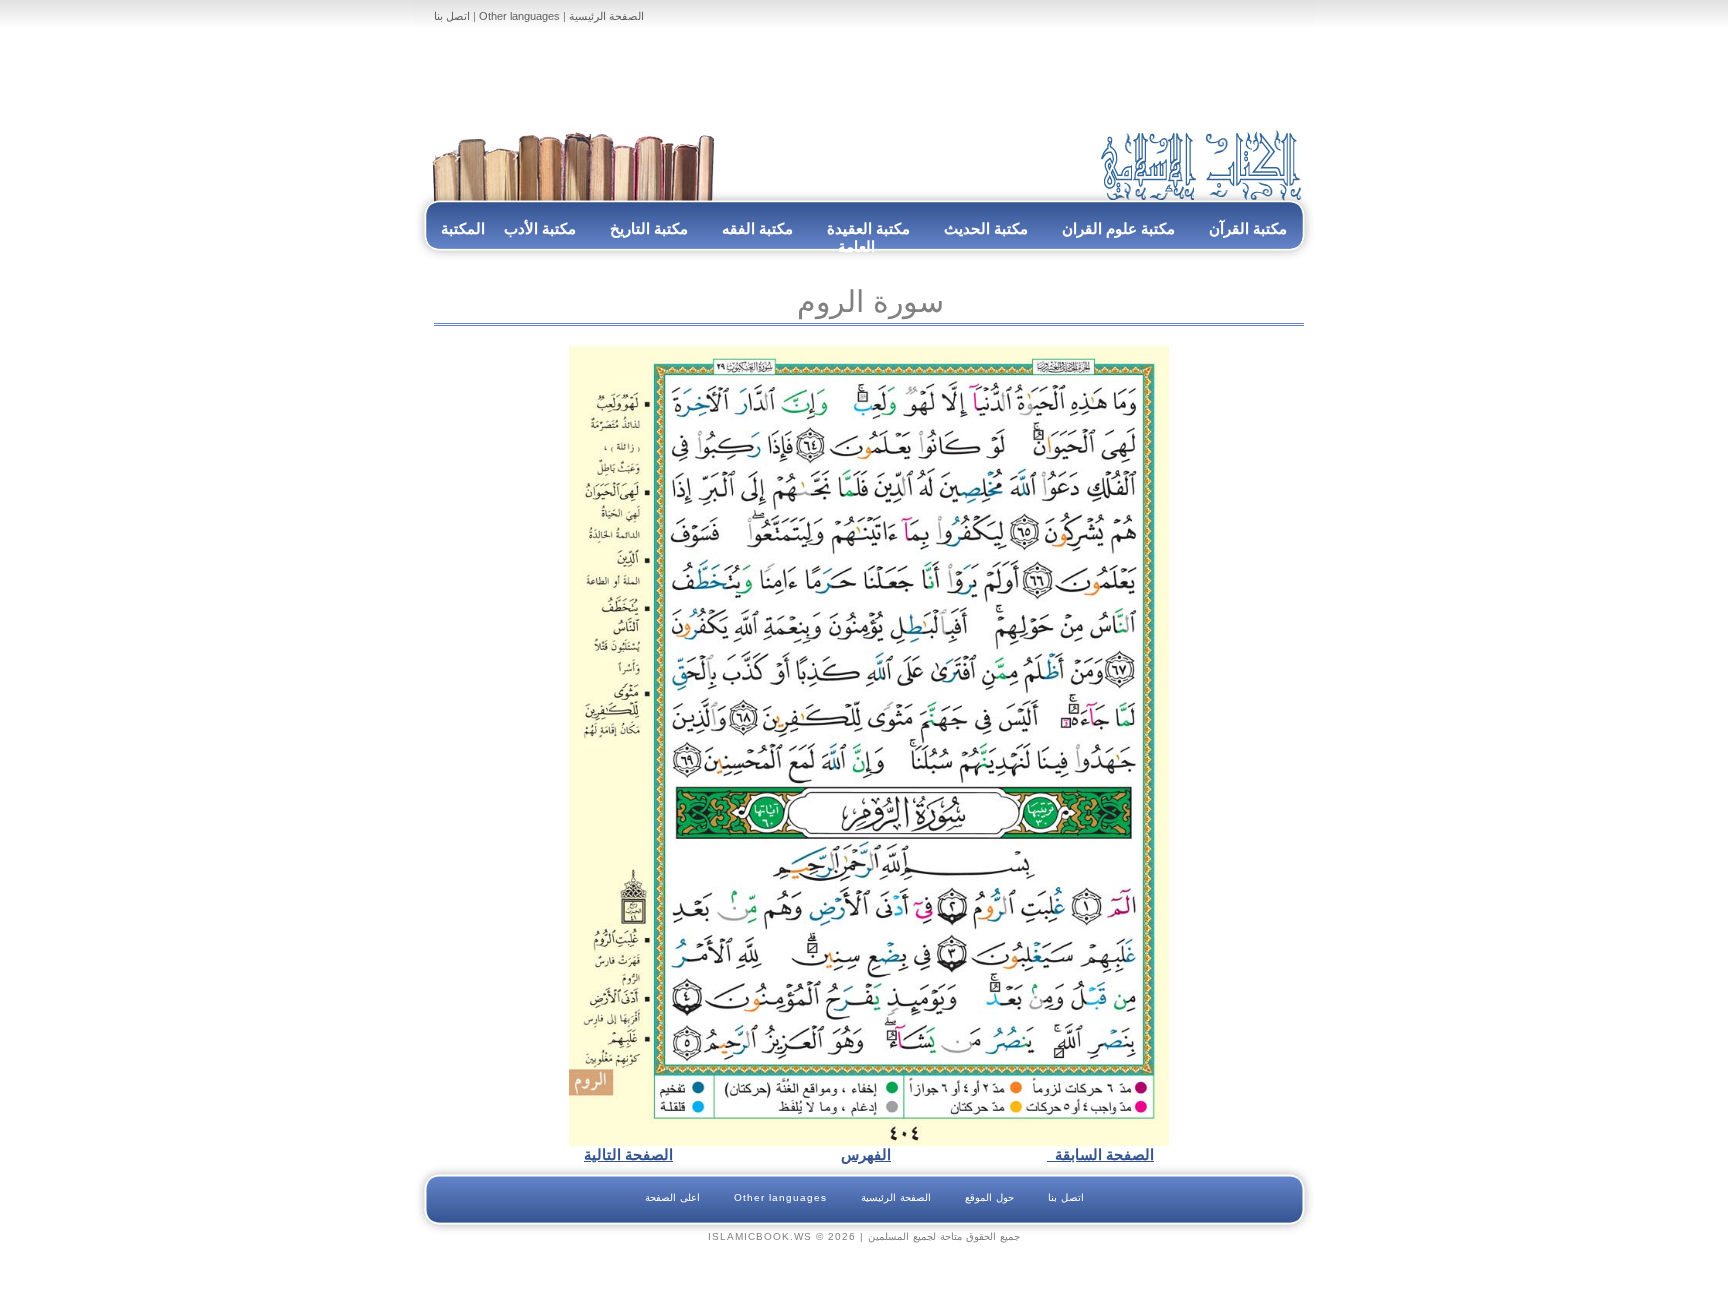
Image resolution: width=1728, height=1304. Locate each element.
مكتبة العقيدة (866, 228)
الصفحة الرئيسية (606, 16)
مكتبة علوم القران (1118, 228)
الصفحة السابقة (1100, 1154)
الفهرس (866, 1154)
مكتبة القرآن (1248, 228)
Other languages (519, 16)
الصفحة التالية (628, 1154)
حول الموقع (989, 1197)
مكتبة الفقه (755, 228)
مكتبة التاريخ (649, 228)
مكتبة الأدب (540, 228)
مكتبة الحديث (986, 228)
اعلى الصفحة (672, 1197)
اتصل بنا (452, 16)
